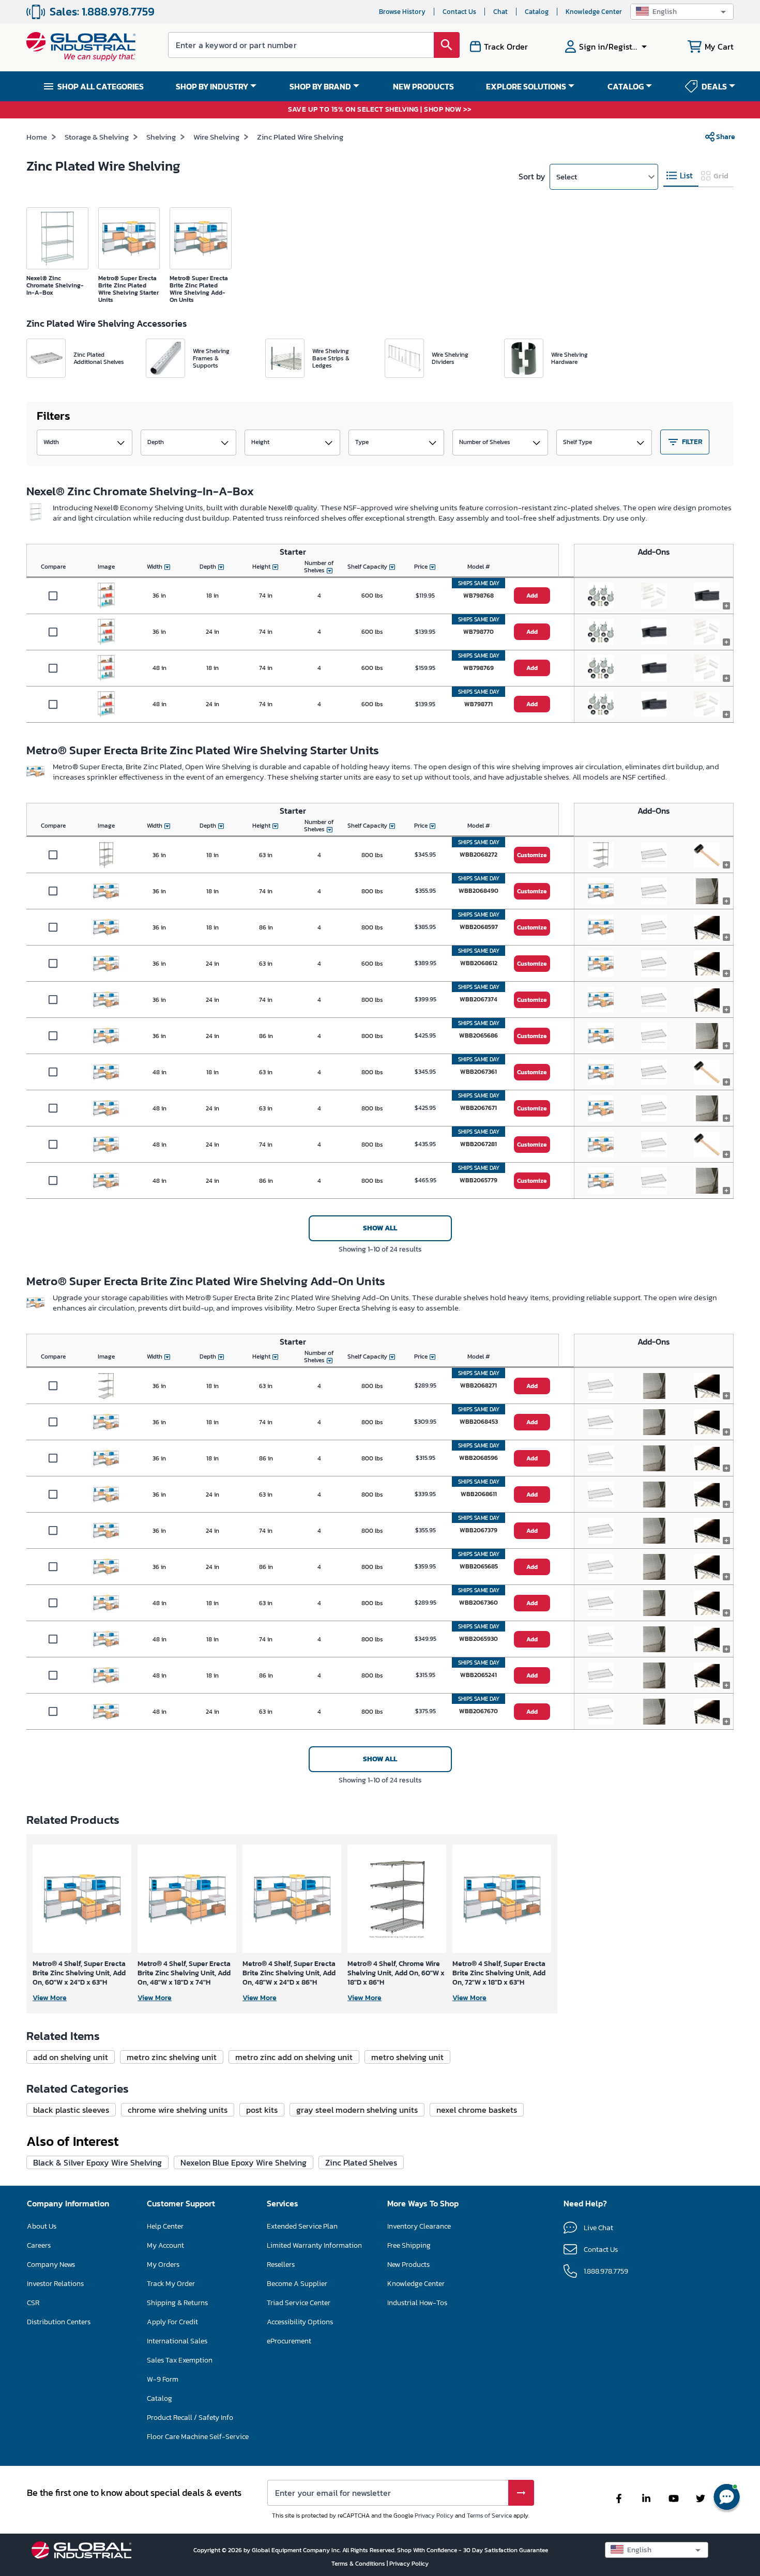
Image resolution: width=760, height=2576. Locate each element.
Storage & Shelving (97, 137)
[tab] (681, 176)
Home (37, 137)
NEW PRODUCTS (423, 86)
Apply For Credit (172, 2322)
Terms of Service (489, 2516)
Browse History (402, 12)
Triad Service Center (299, 2303)
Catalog (537, 12)
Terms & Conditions (359, 2564)
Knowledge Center (594, 12)
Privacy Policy (434, 2516)
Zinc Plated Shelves (361, 2162)
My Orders (163, 2265)
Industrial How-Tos (417, 2303)
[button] (682, 12)
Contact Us (459, 12)
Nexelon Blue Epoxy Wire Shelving (244, 2162)
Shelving (161, 137)
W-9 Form (163, 2379)
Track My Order (171, 2284)
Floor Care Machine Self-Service (198, 2437)
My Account (165, 2245)
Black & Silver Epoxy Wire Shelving (97, 2162)
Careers (39, 2245)
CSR (33, 2303)
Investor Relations (55, 2284)
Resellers (281, 2265)
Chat (500, 12)
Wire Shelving (216, 137)
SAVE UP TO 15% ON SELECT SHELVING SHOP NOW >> (380, 110)
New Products (408, 2265)
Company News (51, 2265)
